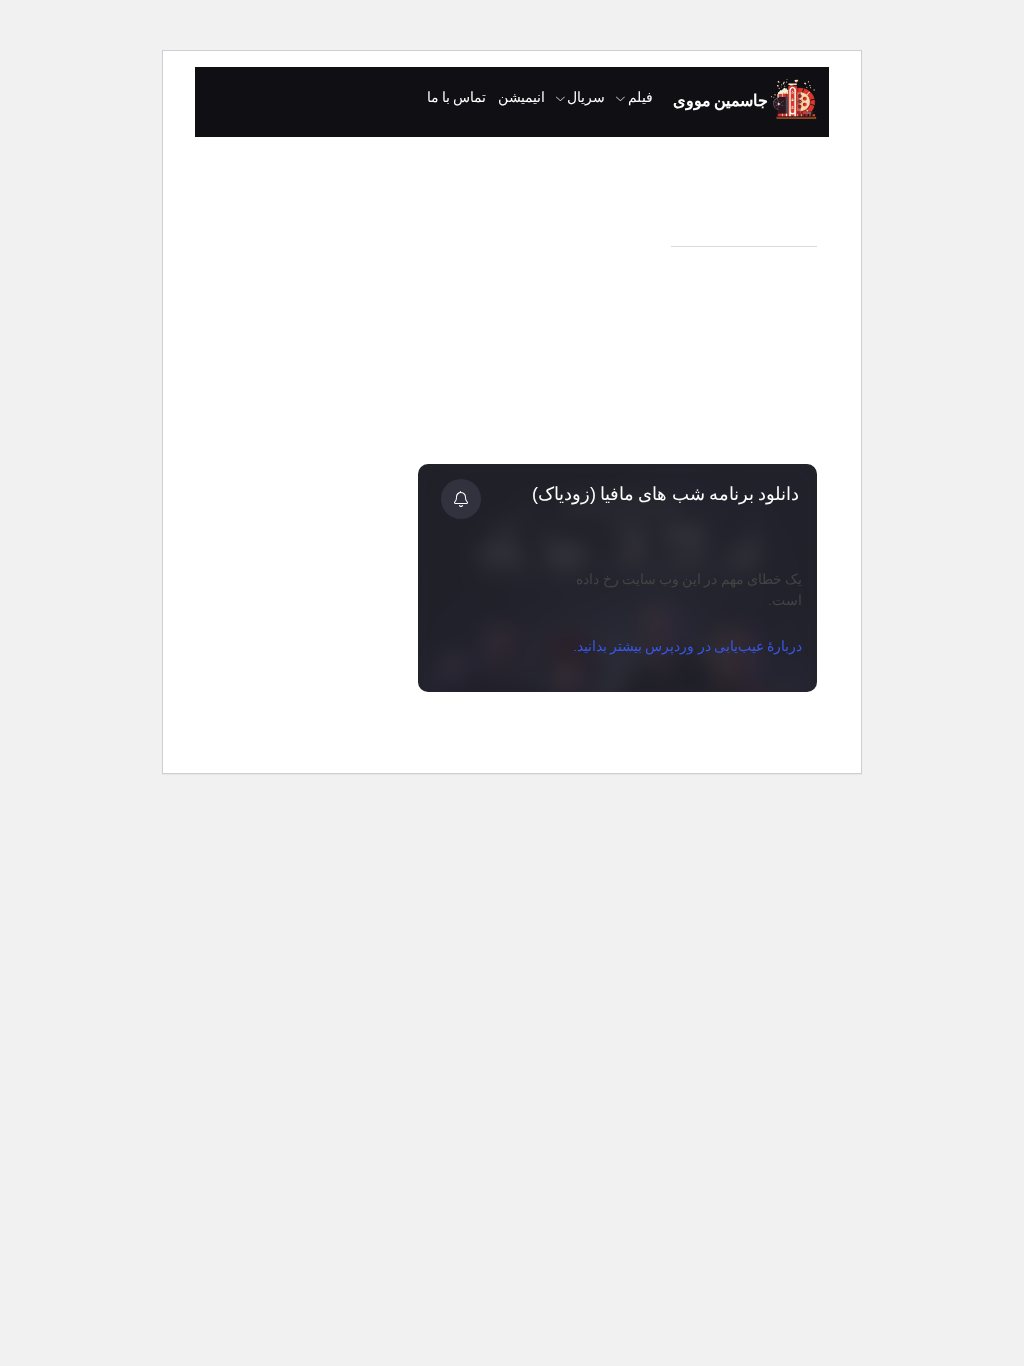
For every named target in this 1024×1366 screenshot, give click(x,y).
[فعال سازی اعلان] (461, 499)
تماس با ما (456, 97)
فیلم (640, 97)
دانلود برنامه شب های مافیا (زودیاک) (665, 494)
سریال (586, 97)
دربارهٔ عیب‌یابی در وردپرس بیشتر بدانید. (687, 646)
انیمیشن (521, 97)
